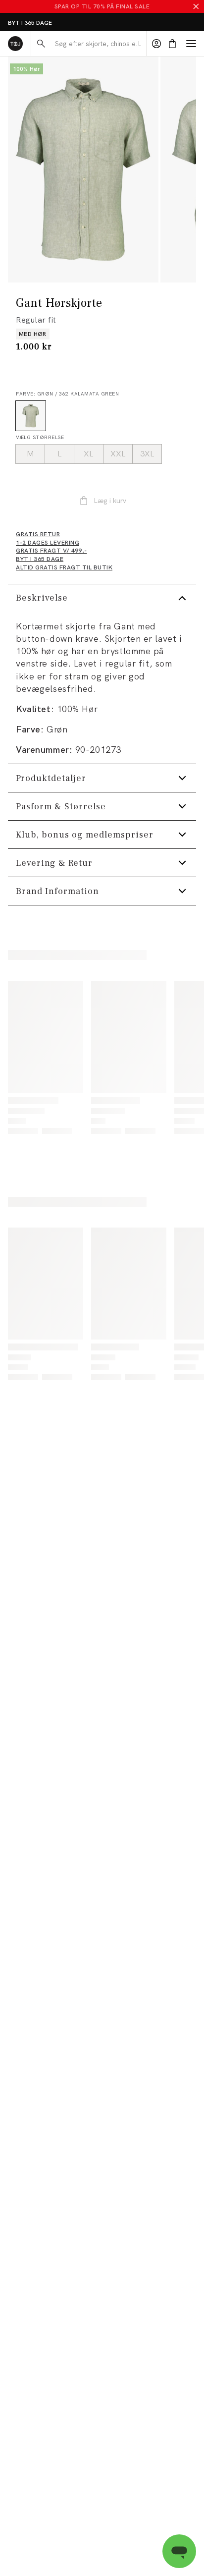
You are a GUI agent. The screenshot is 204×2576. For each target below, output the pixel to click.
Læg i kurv (110, 501)
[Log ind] (156, 44)
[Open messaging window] (179, 2551)
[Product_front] (83, 169)
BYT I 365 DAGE (30, 23)
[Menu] (191, 44)
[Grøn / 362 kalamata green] (31, 416)
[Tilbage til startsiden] (15, 44)
